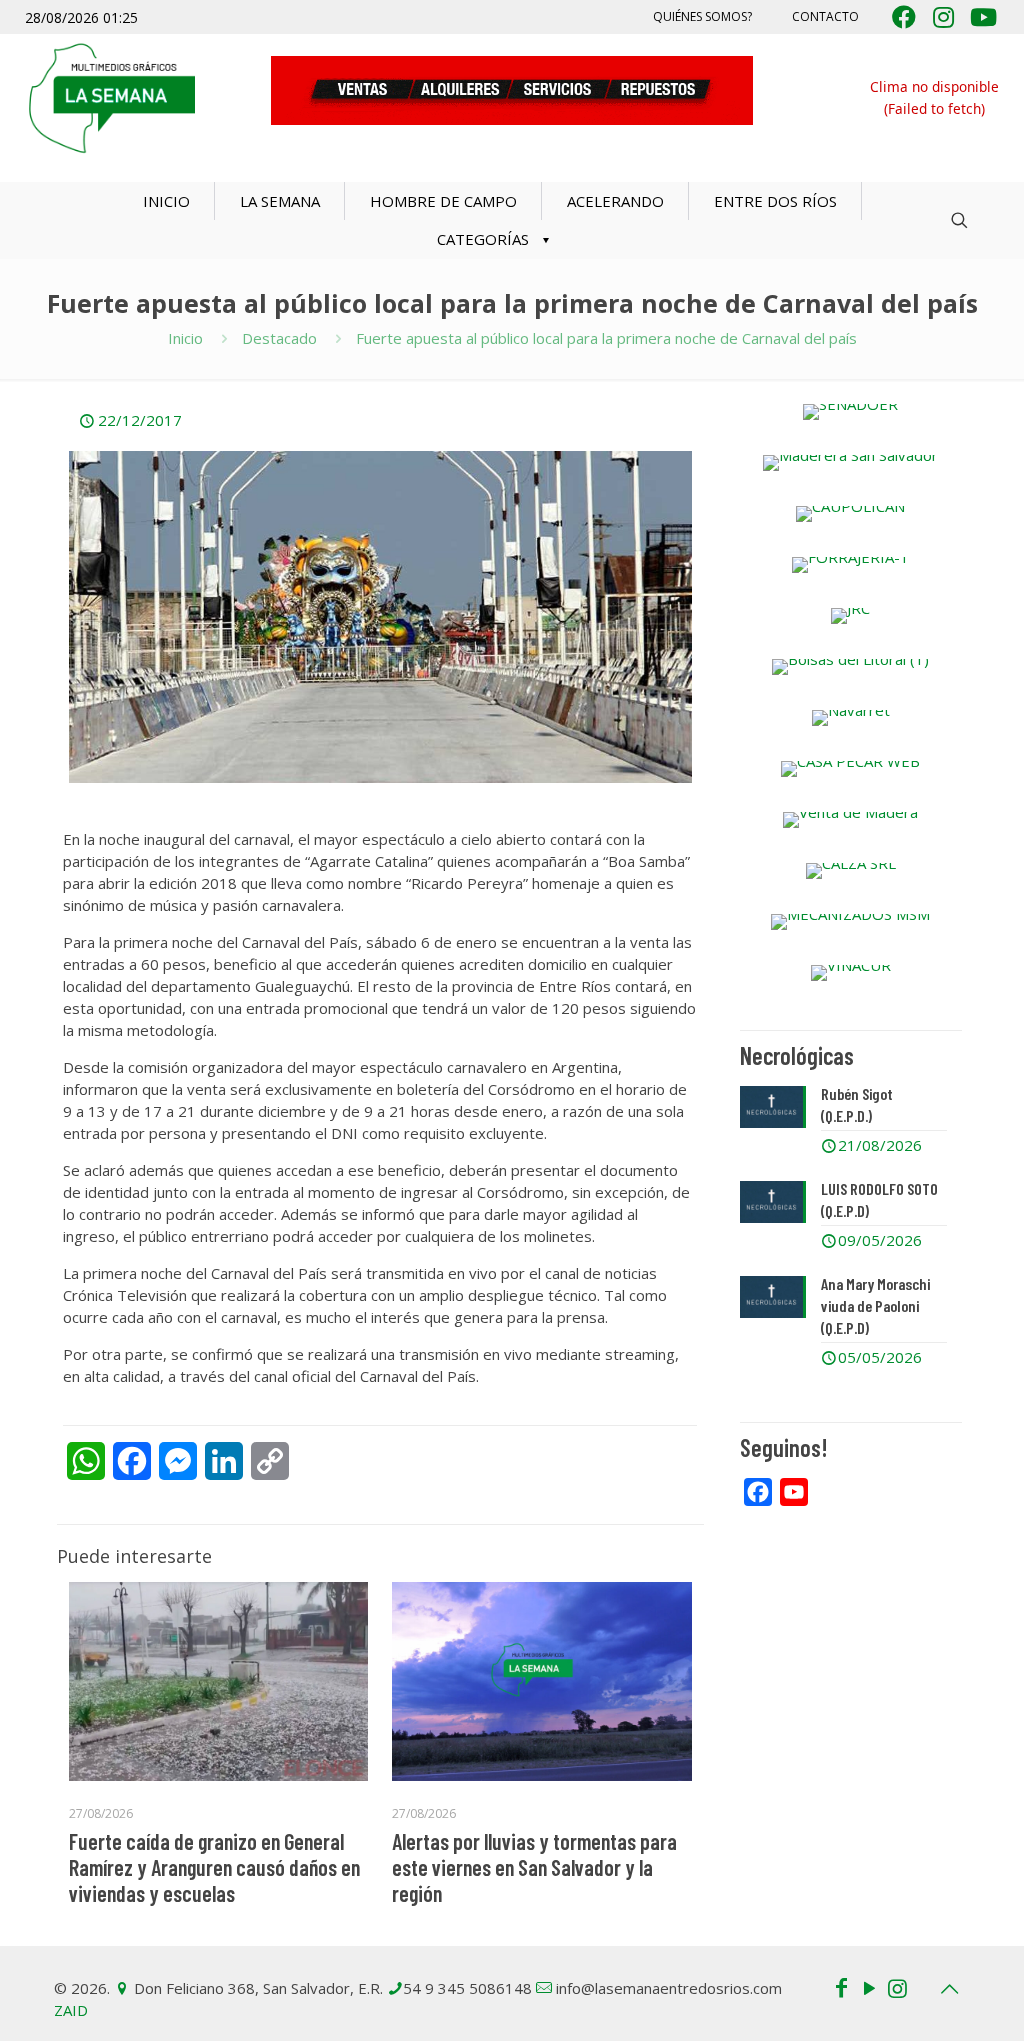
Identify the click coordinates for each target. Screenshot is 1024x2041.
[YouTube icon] (869, 1987)
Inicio (185, 338)
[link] (851, 412)
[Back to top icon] (949, 1989)
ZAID (71, 2010)
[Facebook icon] (841, 1987)
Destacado (279, 338)
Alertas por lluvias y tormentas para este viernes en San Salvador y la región (534, 1867)
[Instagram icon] (897, 1987)
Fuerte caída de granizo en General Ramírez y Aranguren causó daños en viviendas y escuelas (214, 1867)
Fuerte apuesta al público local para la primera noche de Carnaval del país (606, 338)
